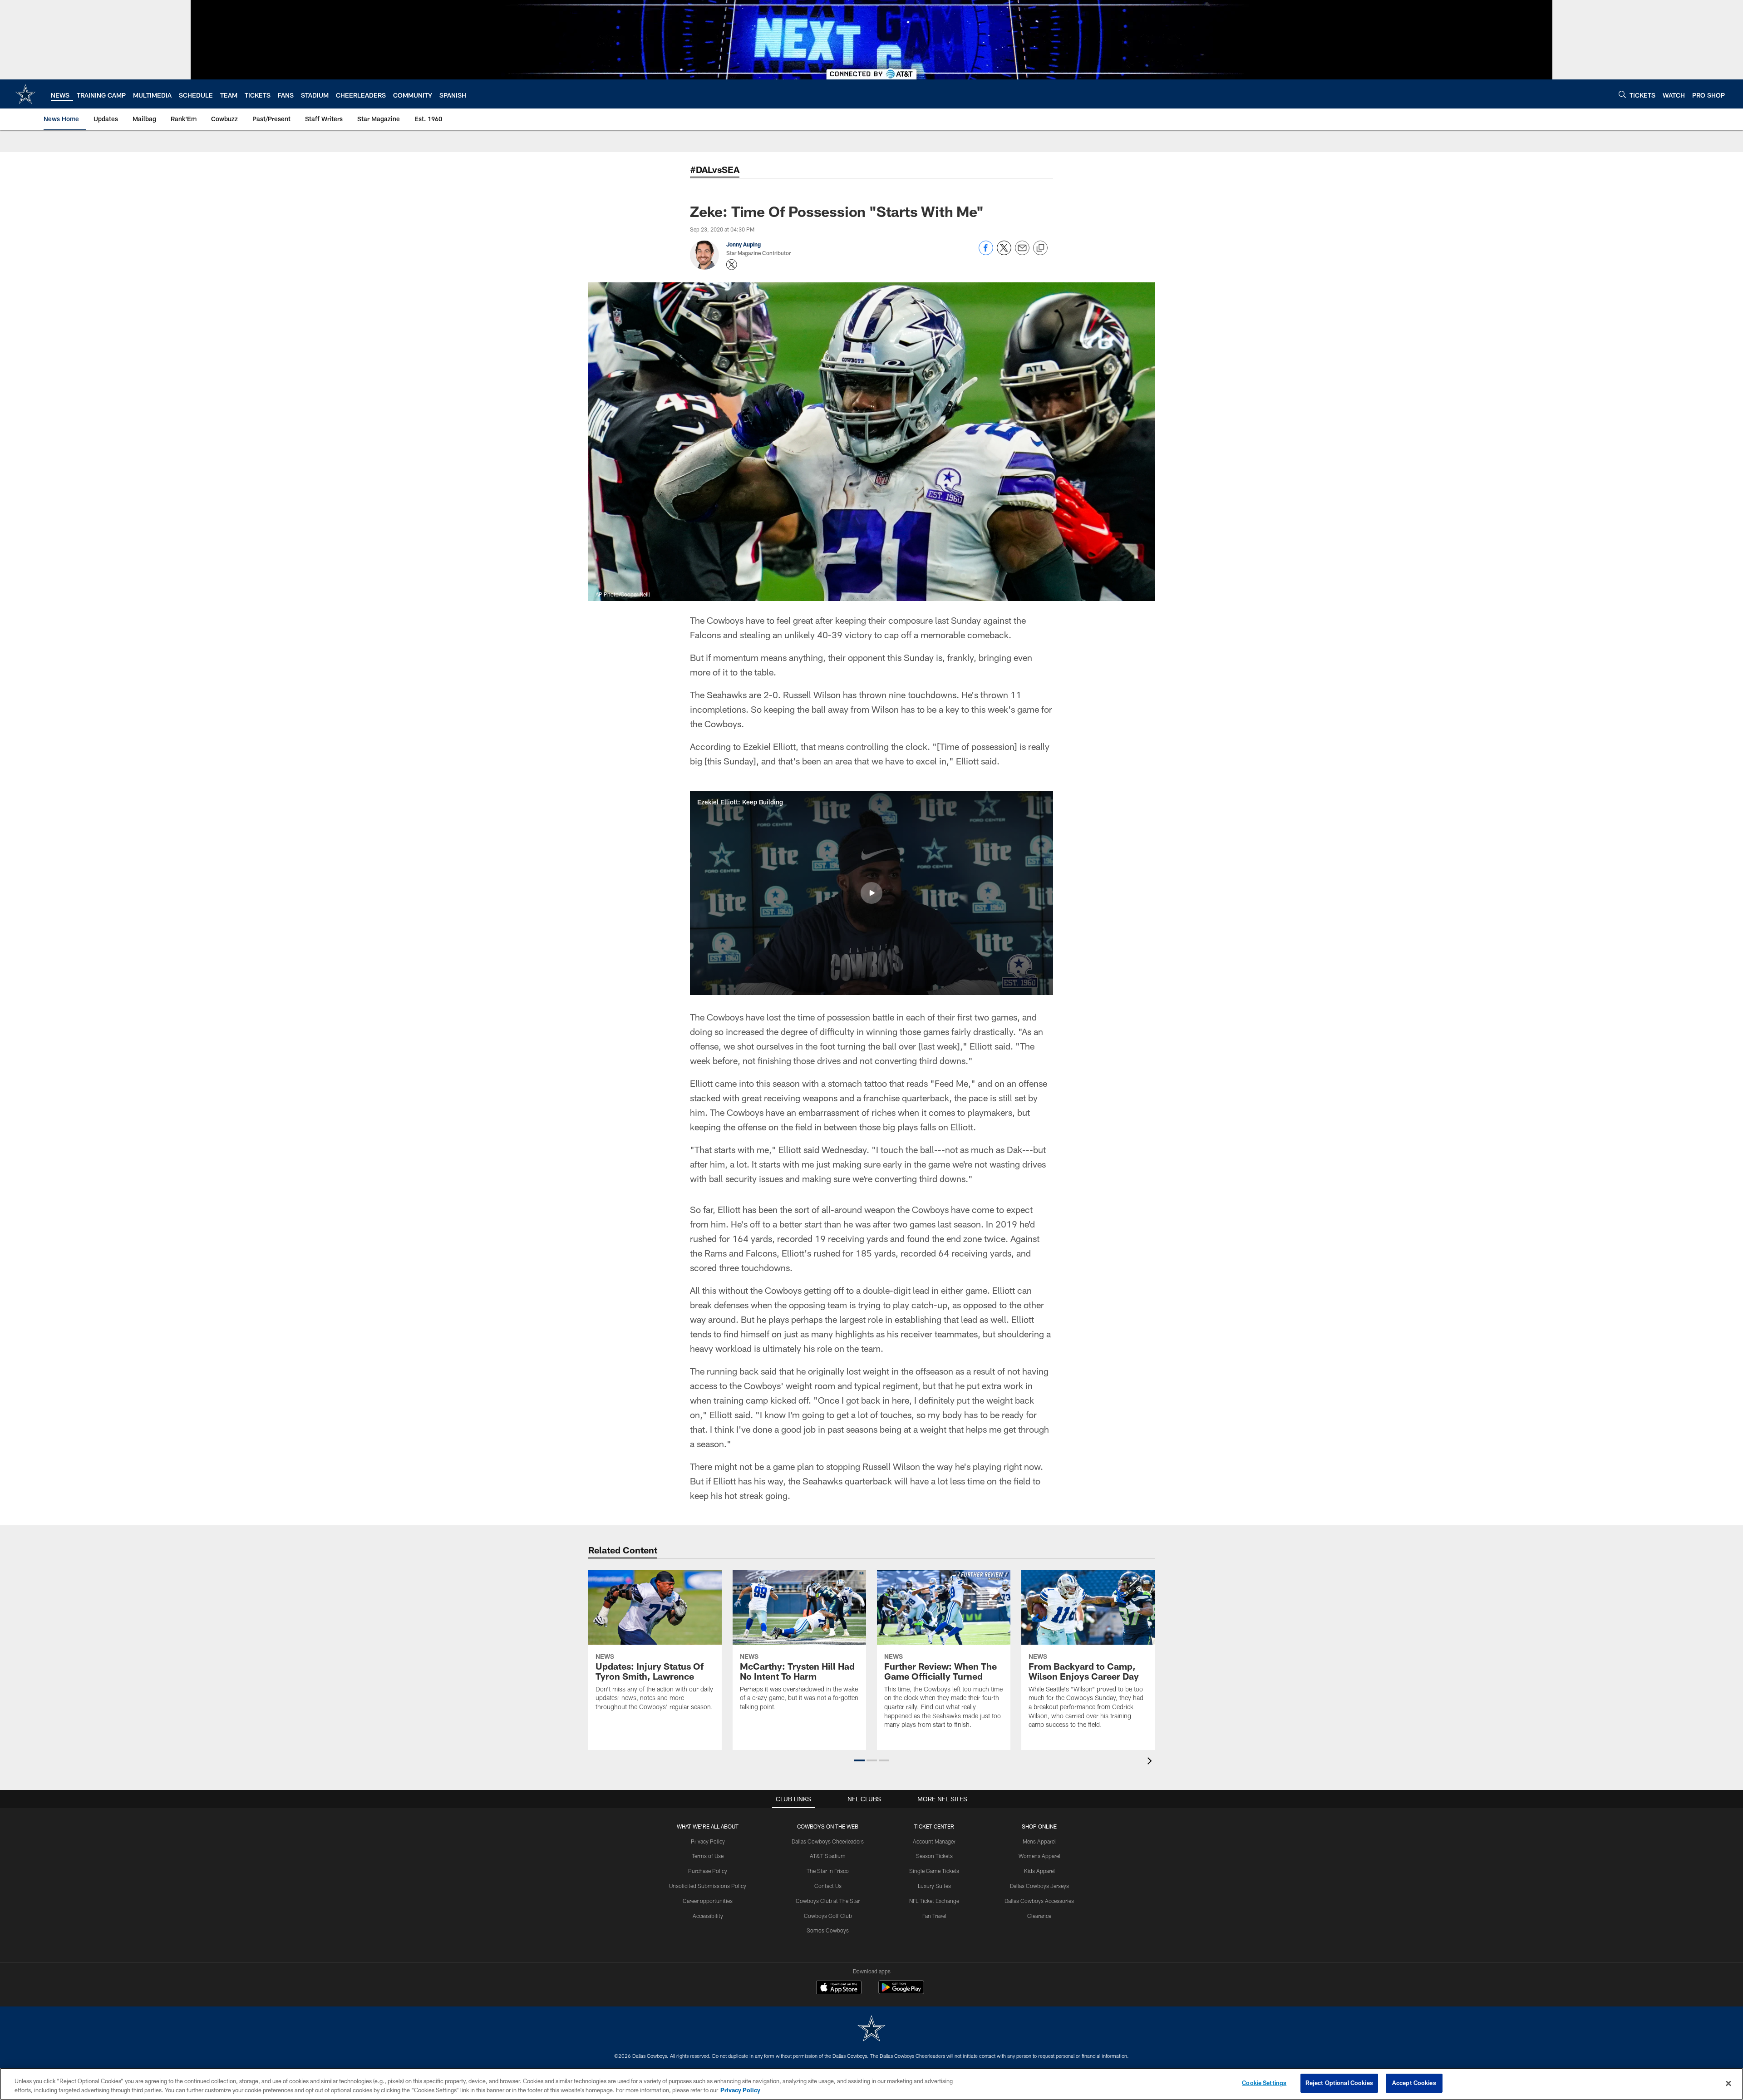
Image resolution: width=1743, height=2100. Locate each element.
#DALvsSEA (715, 169)
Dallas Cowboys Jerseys (1039, 1886)
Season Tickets (934, 1856)
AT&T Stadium (828, 1856)
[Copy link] (1040, 248)
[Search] (1622, 94)
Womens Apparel (1039, 1856)
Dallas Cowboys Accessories (1039, 1901)
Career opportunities (708, 1901)
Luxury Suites (934, 1886)
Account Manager (934, 1841)
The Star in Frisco (828, 1871)
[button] (871, 893)
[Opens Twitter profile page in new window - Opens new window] (732, 265)
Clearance (1039, 1916)
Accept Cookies (1414, 2083)
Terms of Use (708, 1856)
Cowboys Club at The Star (828, 1901)
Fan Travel (934, 1916)
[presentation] (1151, 1762)
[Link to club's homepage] (25, 94)
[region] (871, 2084)
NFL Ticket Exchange (934, 1901)
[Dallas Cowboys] (871, 2029)
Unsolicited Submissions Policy (708, 1886)
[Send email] (1022, 253)
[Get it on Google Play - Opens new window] (901, 1992)
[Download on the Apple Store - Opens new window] (839, 1988)
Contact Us (828, 1886)
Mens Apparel (1039, 1841)
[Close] (1728, 2083)
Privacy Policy (708, 1841)
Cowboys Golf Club (828, 1916)
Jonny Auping (743, 244)
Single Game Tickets (934, 1871)
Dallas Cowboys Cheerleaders (828, 1841)
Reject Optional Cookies (1339, 2083)
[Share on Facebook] (986, 253)
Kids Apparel (1039, 1871)
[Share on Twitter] (1004, 253)
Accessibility (708, 1916)
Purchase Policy (708, 1871)
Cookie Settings (1264, 2083)
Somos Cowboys (828, 1930)
